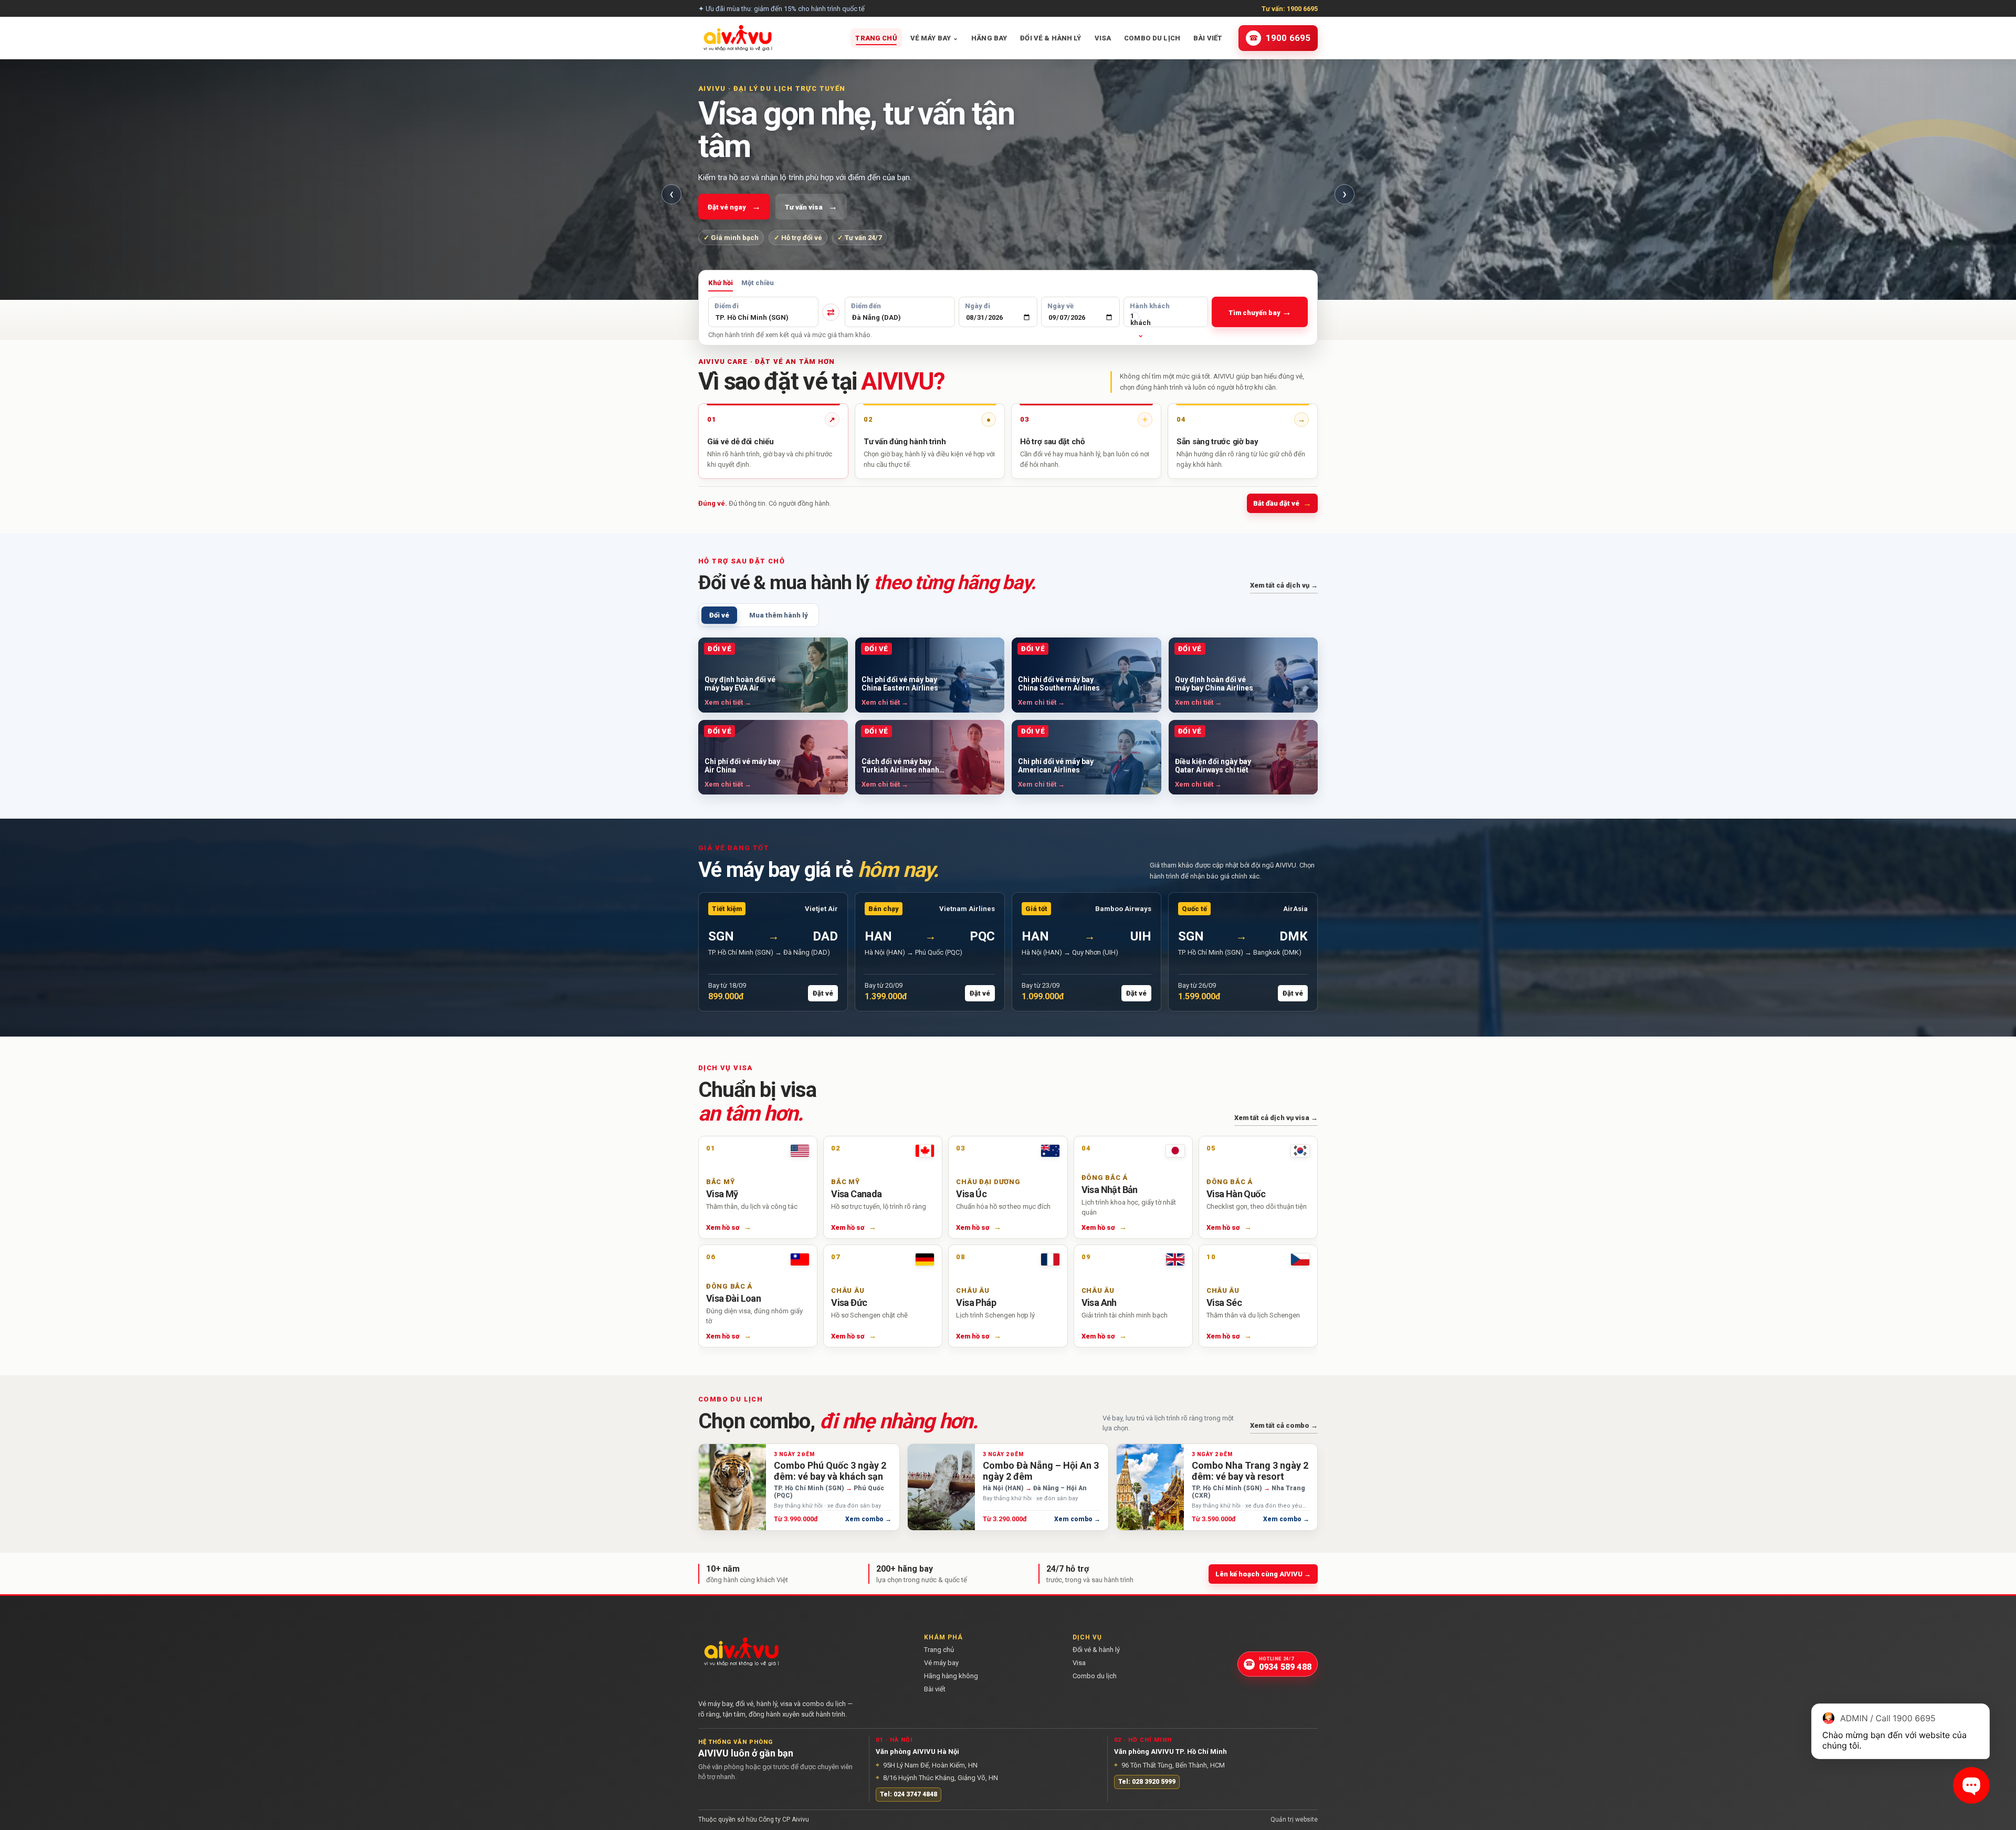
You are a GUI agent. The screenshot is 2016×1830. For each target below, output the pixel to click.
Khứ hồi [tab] (721, 283)
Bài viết (1208, 38)
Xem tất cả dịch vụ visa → (1276, 1117)
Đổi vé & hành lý (1051, 38)
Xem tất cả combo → (1284, 1425)
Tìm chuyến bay (1260, 312)
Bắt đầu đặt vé (1282, 503)
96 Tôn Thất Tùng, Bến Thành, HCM (1169, 1765)
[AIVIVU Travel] (738, 38)
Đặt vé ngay (734, 206)
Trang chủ (876, 38)
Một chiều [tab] (758, 283)
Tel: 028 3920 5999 (1147, 1782)
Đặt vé (823, 993)
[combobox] (763, 317)
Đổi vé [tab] (719, 616)
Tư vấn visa (811, 206)
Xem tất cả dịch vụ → (1284, 586)
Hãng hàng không (951, 1676)
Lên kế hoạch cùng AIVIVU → (1263, 1573)
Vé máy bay (934, 38)
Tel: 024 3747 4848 (909, 1794)
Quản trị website (1294, 1819)
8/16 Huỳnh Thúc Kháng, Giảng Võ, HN (937, 1778)
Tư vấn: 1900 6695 (1290, 9)
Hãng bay (989, 38)
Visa (1103, 38)
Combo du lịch (1152, 38)
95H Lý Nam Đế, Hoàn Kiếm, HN (927, 1765)
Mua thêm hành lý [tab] (779, 616)
